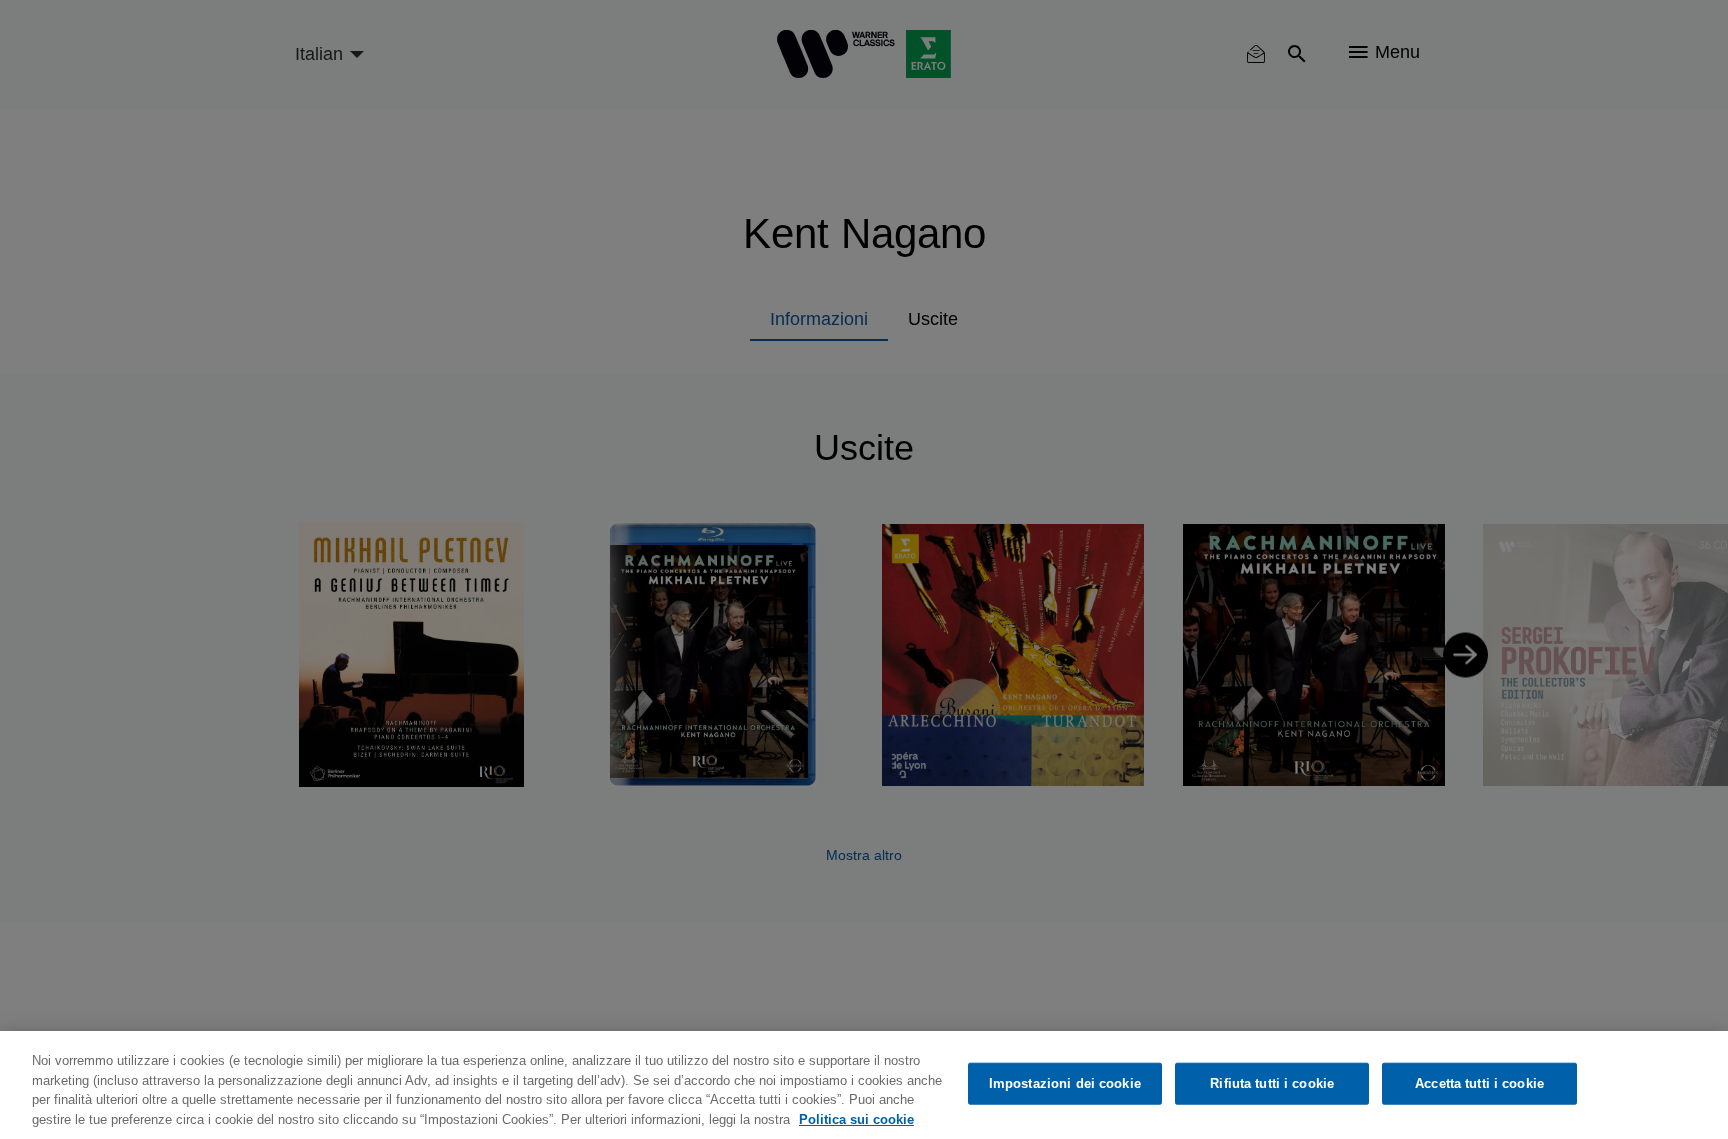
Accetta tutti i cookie (1479, 1083)
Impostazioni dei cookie (1065, 1083)
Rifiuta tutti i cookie (1272, 1083)
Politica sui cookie (856, 1118)
